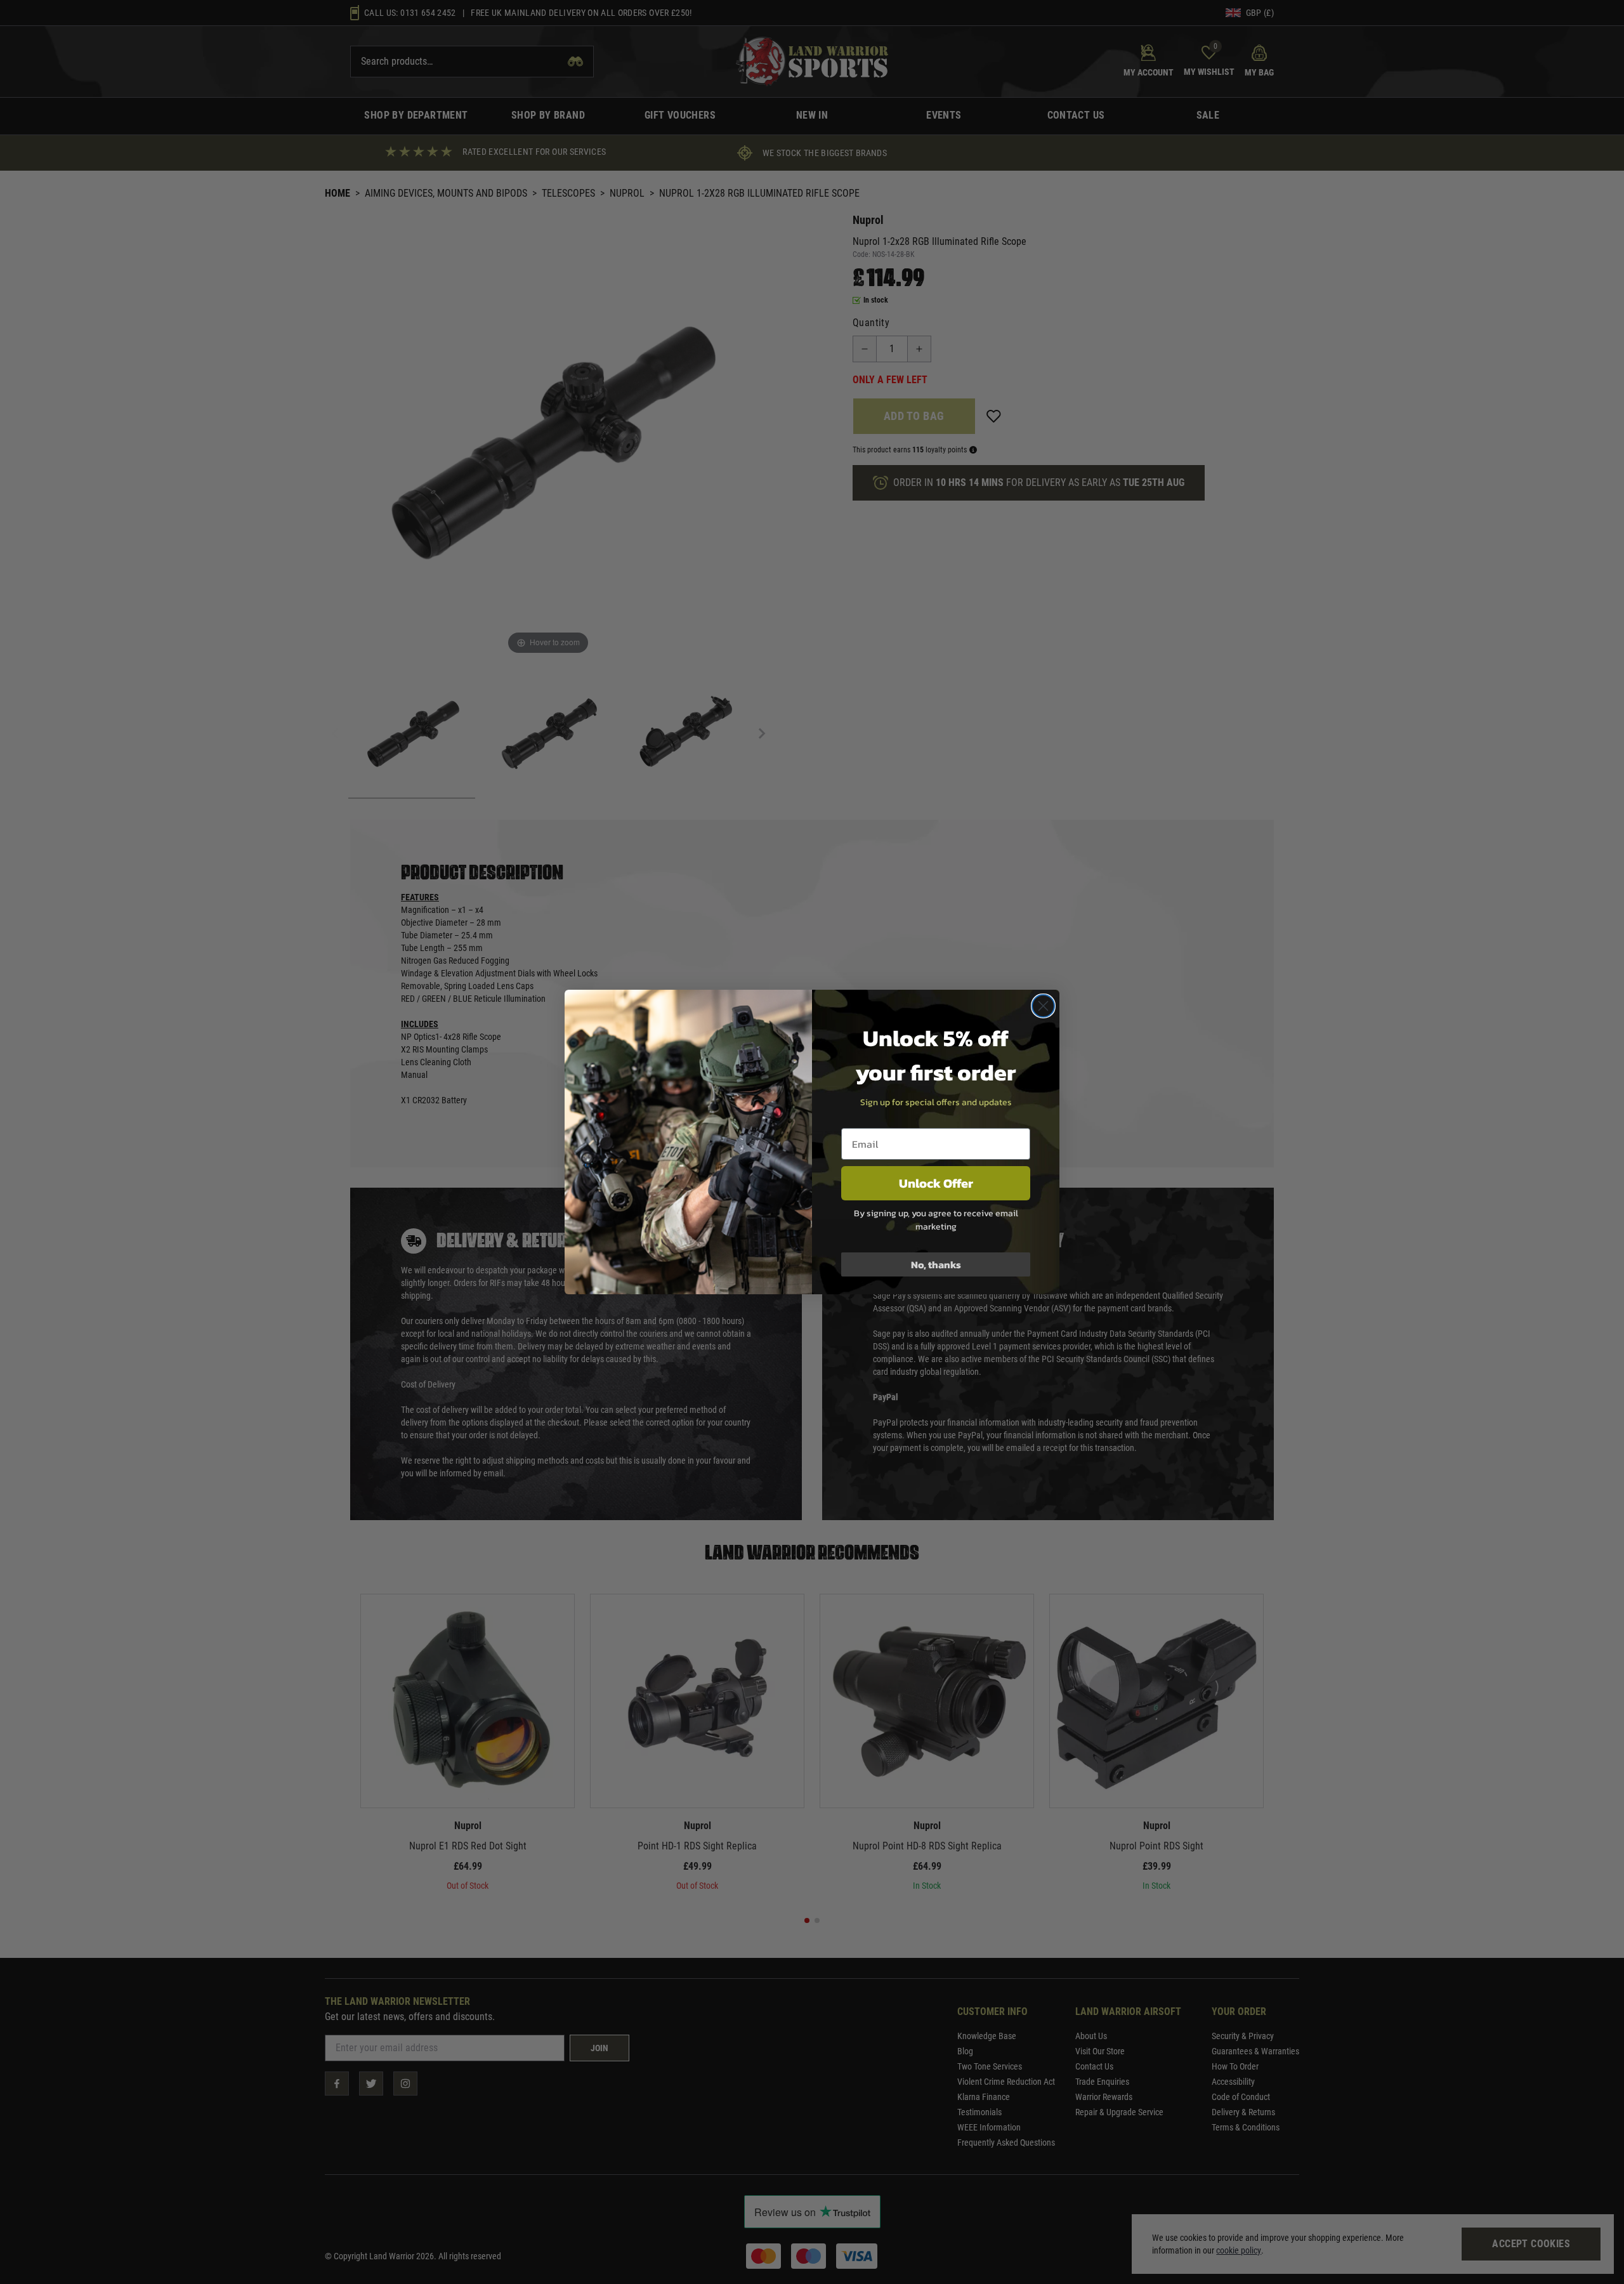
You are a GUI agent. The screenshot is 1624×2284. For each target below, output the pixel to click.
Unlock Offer (936, 1183)
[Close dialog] (1043, 1006)
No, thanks (936, 1264)
